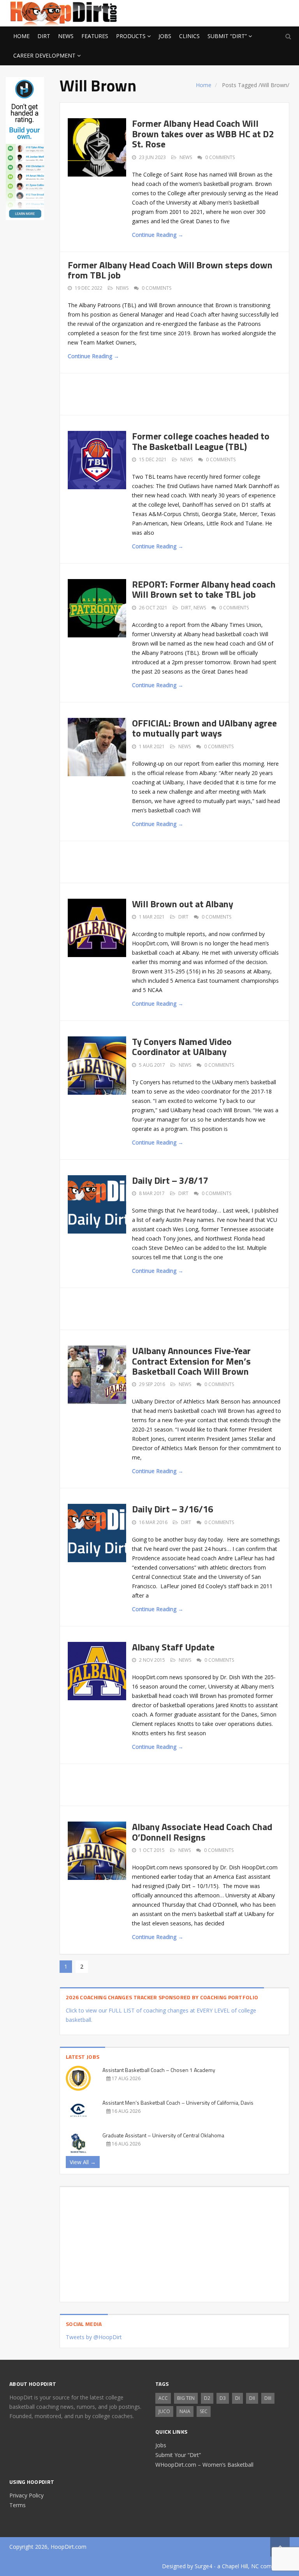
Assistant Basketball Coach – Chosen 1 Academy (159, 2070)
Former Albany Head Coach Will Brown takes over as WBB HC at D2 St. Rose (203, 134)
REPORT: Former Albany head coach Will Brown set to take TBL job (204, 589)
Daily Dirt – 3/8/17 (170, 1180)
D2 (207, 2398)
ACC (163, 2398)
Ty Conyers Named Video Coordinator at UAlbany (182, 1046)
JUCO (164, 2411)
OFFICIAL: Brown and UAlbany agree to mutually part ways (204, 728)
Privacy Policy (26, 2495)
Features (95, 36)
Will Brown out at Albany (183, 904)
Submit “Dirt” (227, 36)
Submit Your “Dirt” (178, 2455)
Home (21, 36)
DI (237, 2398)
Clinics (189, 36)
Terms (18, 2505)
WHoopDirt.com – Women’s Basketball (204, 2465)
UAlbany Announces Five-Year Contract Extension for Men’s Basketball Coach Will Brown (191, 1361)
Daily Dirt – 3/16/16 (172, 1509)
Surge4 (203, 2566)
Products (131, 36)
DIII (268, 2398)
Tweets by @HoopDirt (94, 2337)
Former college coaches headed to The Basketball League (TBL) (201, 441)
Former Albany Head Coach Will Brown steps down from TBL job (170, 270)
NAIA (185, 2411)
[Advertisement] (227, 12)
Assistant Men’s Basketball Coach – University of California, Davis (178, 2103)
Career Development (44, 55)
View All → (83, 2162)
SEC (204, 2411)
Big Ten (186, 2398)
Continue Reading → (158, 235)
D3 (223, 2398)
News (66, 36)
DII (252, 2398)
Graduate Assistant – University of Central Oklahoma (163, 2135)
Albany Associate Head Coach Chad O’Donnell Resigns (202, 1832)
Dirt (44, 36)
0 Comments (220, 157)
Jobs (165, 36)
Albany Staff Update (173, 1647)
